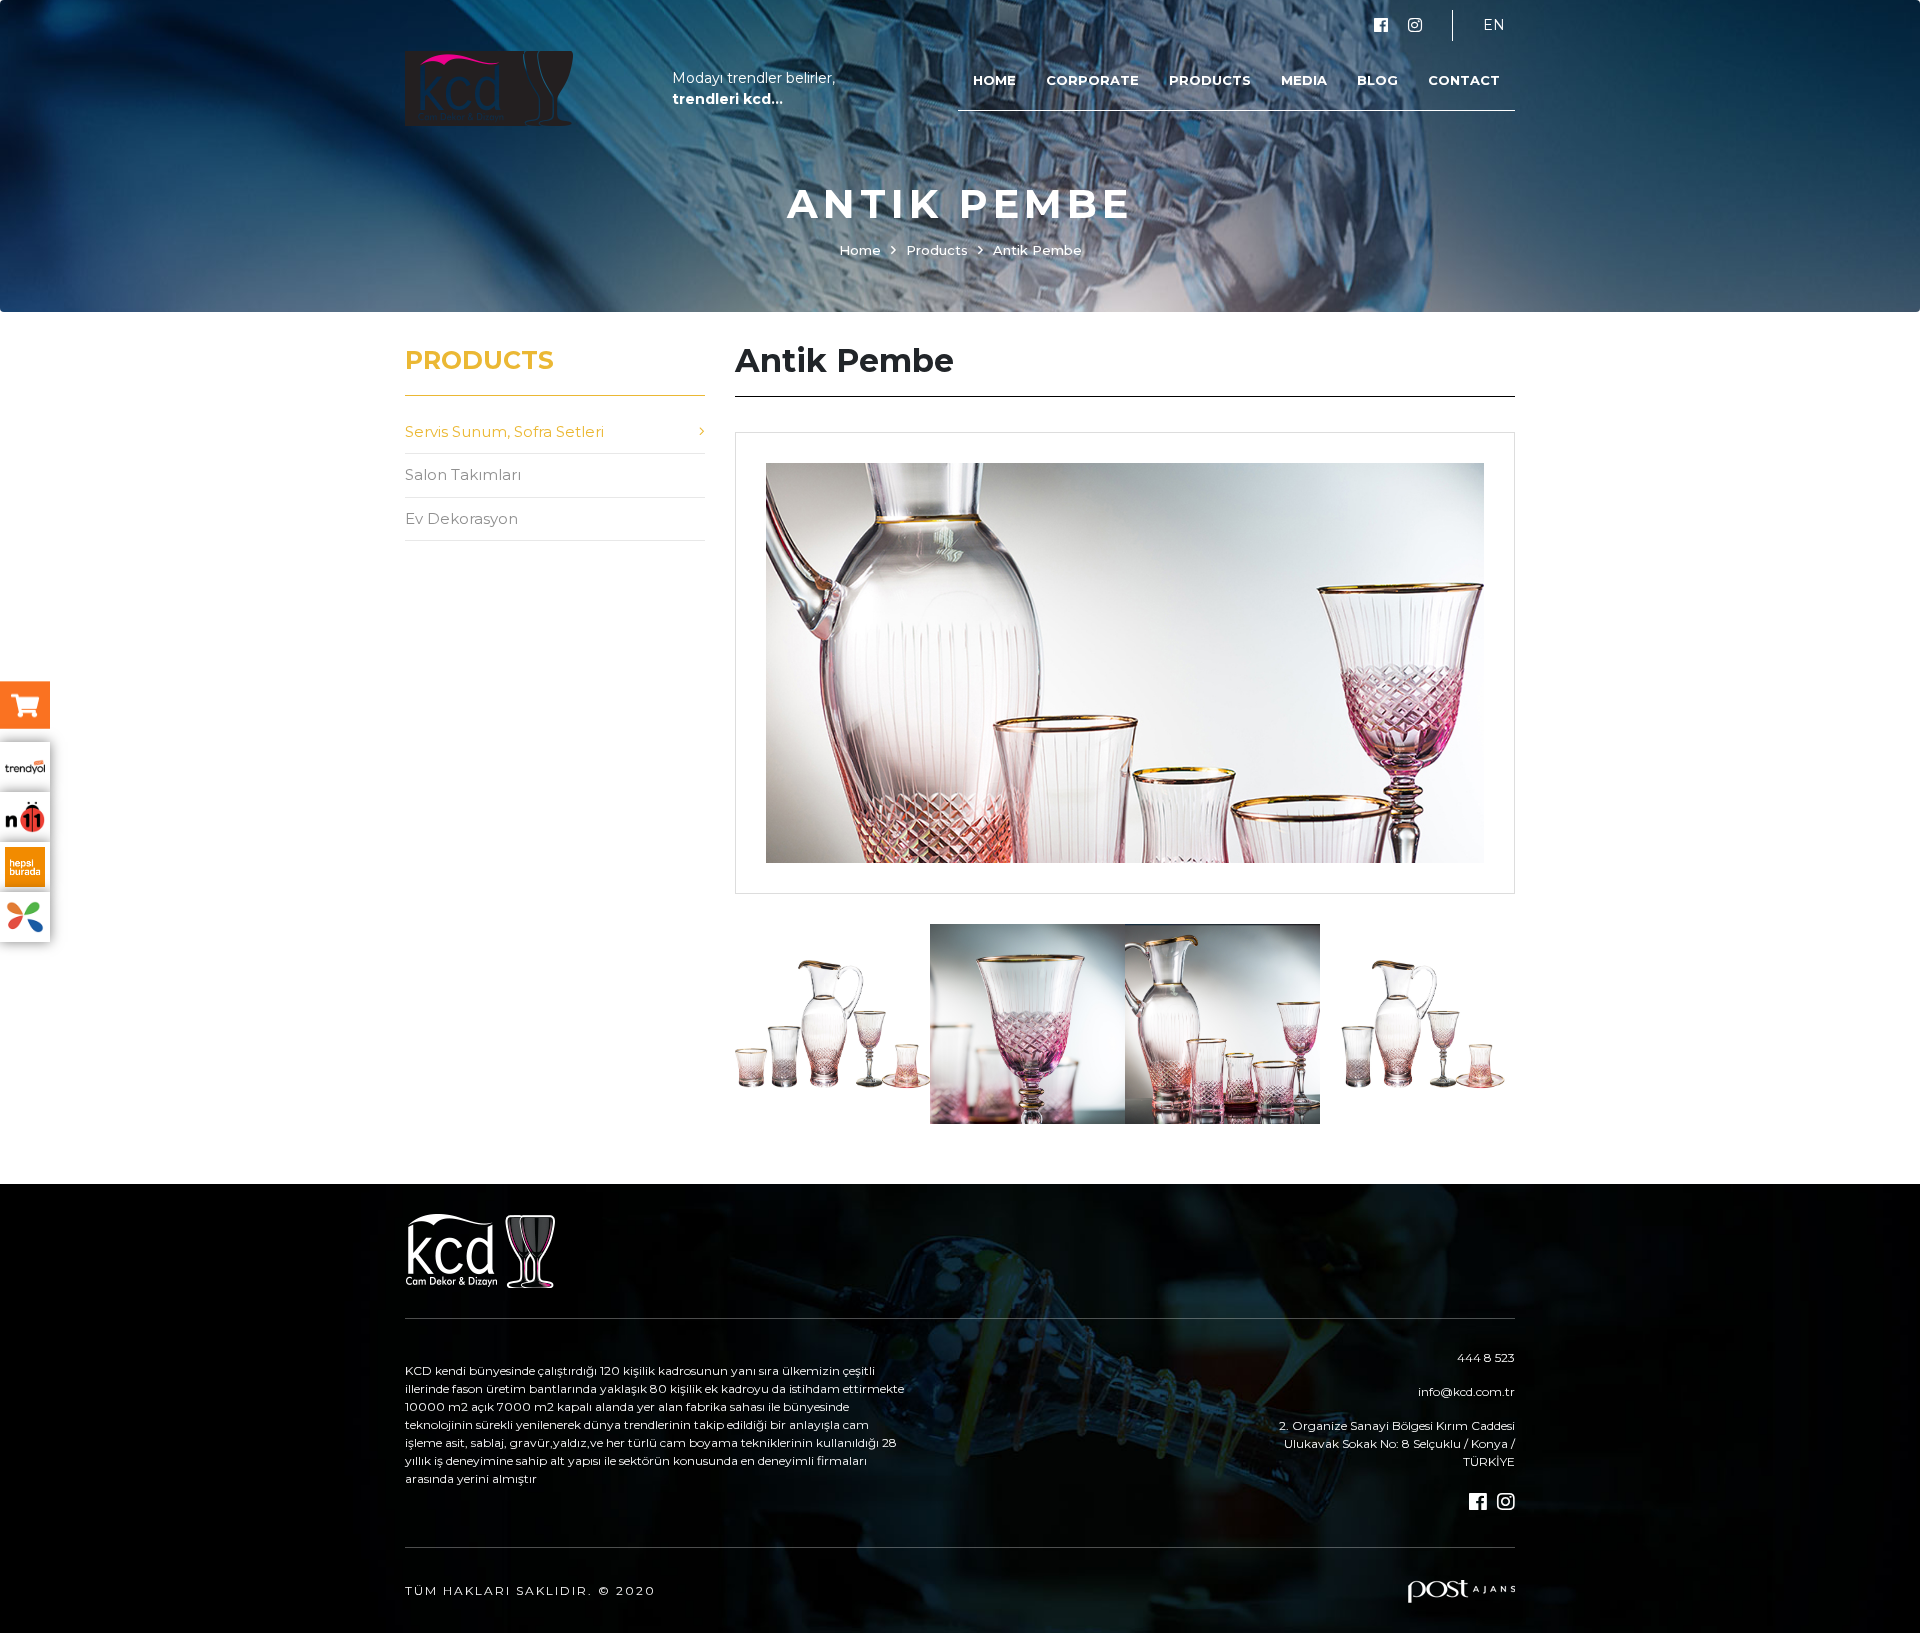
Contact (1464, 80)
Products (1210, 80)
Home (994, 80)
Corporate (1092, 80)
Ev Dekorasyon (461, 518)
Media (1304, 80)
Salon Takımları (463, 474)
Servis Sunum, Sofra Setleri (504, 431)
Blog (1377, 80)
